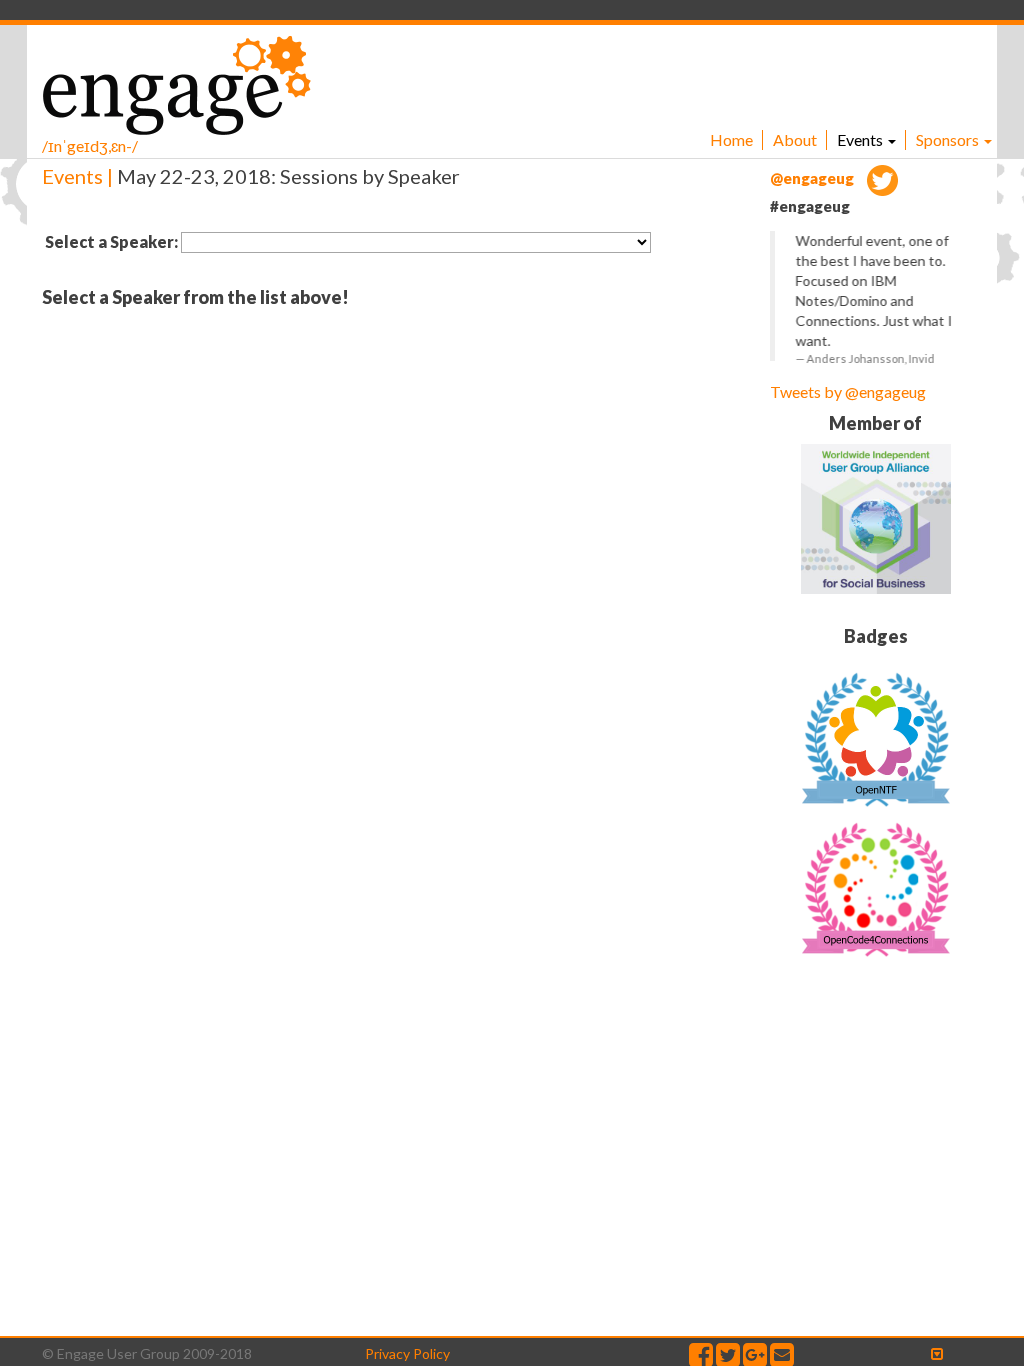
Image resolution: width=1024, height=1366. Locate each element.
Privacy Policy (407, 1353)
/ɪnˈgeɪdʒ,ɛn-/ (90, 145)
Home (731, 139)
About (795, 139)
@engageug (813, 178)
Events (861, 139)
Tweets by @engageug (848, 391)
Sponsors (949, 139)
